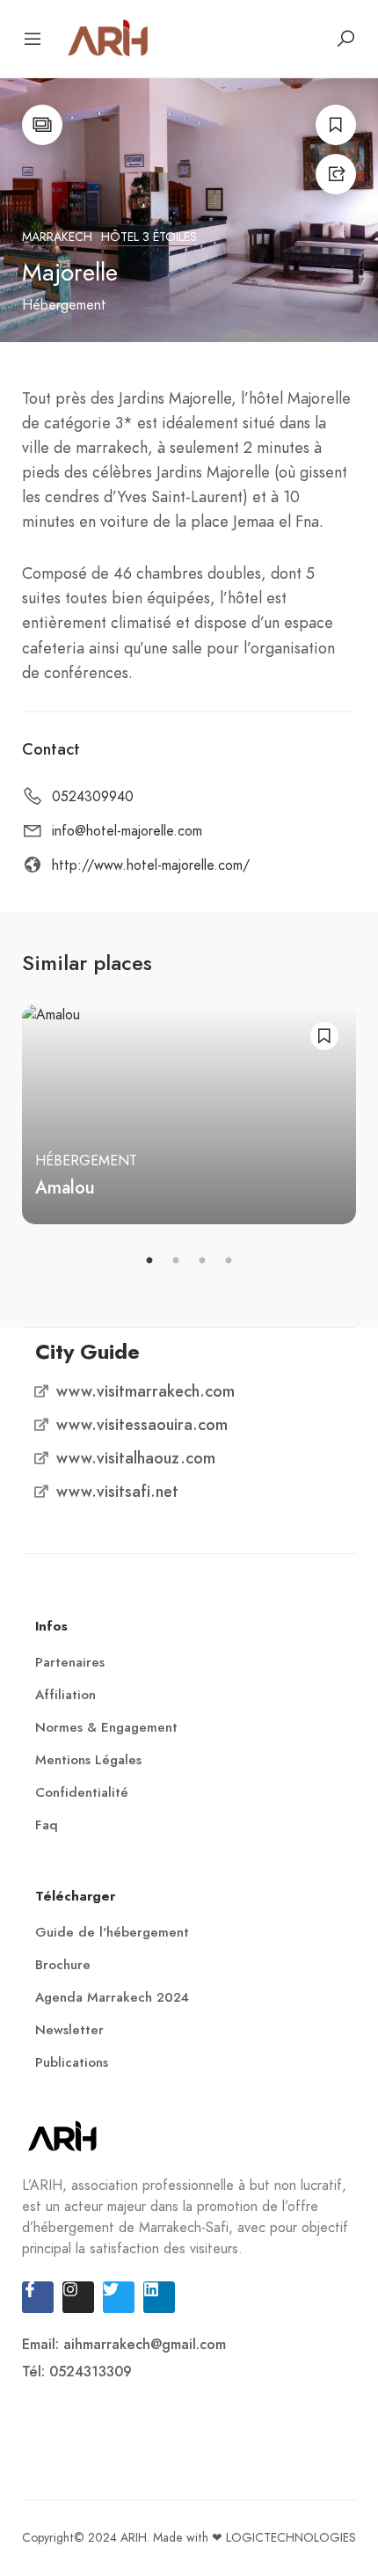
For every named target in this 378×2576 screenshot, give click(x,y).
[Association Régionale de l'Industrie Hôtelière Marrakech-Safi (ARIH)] (108, 37)
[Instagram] (78, 2297)
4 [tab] (229, 1261)
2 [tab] (176, 1261)
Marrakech (57, 237)
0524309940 (93, 797)
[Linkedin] (159, 2297)
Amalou (65, 1188)
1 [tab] (149, 1261)
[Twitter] (119, 2297)
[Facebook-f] (38, 2297)
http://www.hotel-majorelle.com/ (151, 865)
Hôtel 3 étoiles (149, 237)
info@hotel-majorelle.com (127, 831)
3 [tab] (202, 1261)
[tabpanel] (189, 1114)
